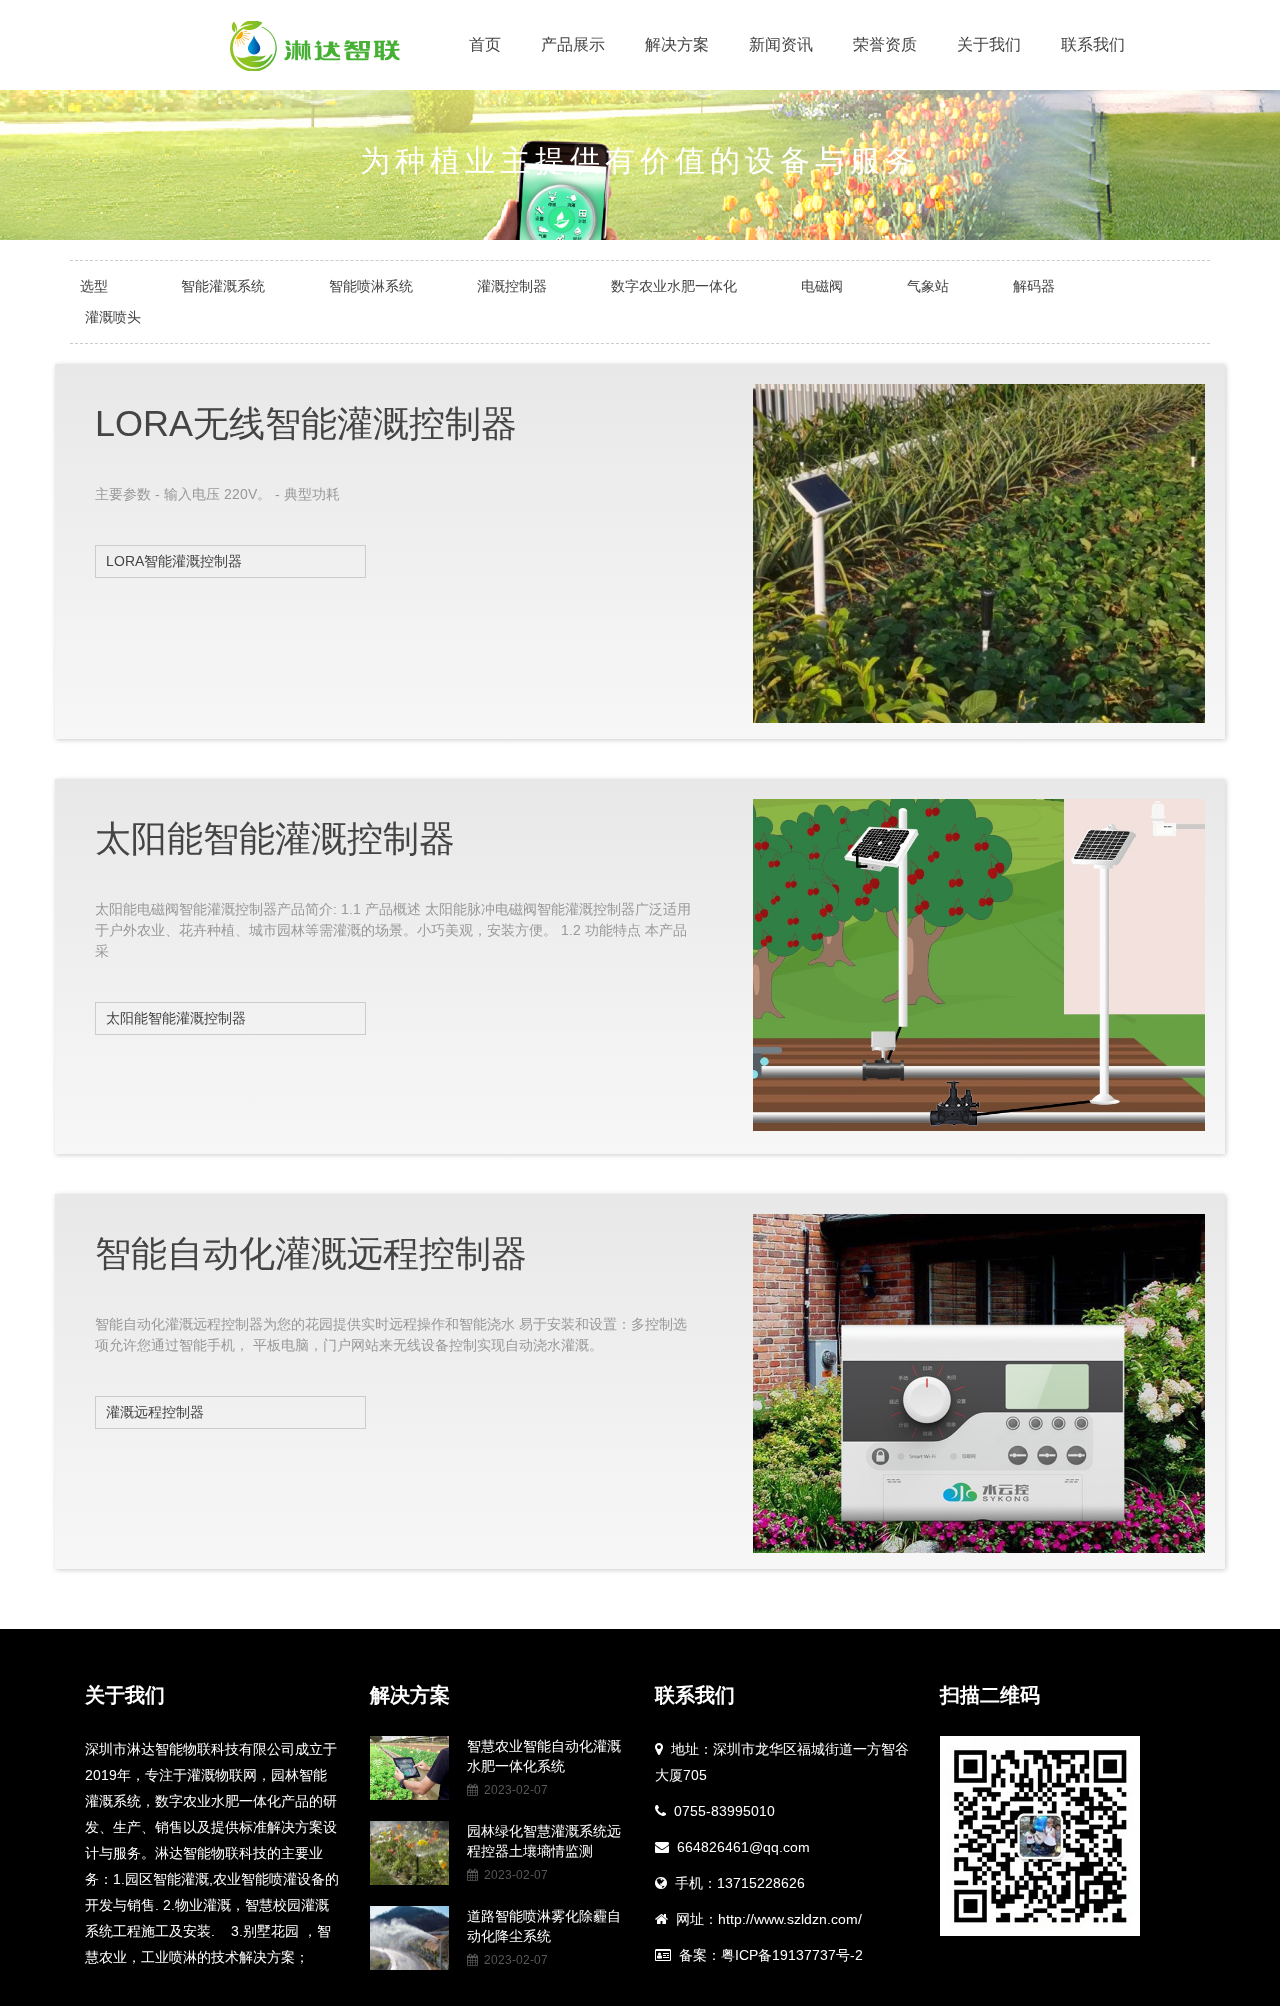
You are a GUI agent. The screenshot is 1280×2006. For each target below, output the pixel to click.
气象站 (928, 286)
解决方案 (677, 44)
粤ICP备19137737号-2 (792, 1955)
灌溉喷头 (113, 317)
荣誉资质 (885, 44)
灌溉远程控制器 (155, 1412)
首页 (485, 44)
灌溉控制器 (512, 286)
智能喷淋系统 (371, 286)
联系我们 (1093, 44)
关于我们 (989, 44)
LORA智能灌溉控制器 (174, 561)
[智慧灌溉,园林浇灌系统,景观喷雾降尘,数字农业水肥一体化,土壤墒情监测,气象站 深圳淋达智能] (315, 45)
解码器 (1034, 286)
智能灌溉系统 (223, 286)
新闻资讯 (781, 44)
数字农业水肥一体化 (674, 286)
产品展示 (573, 44)
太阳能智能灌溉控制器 (176, 1018)
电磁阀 (822, 286)
